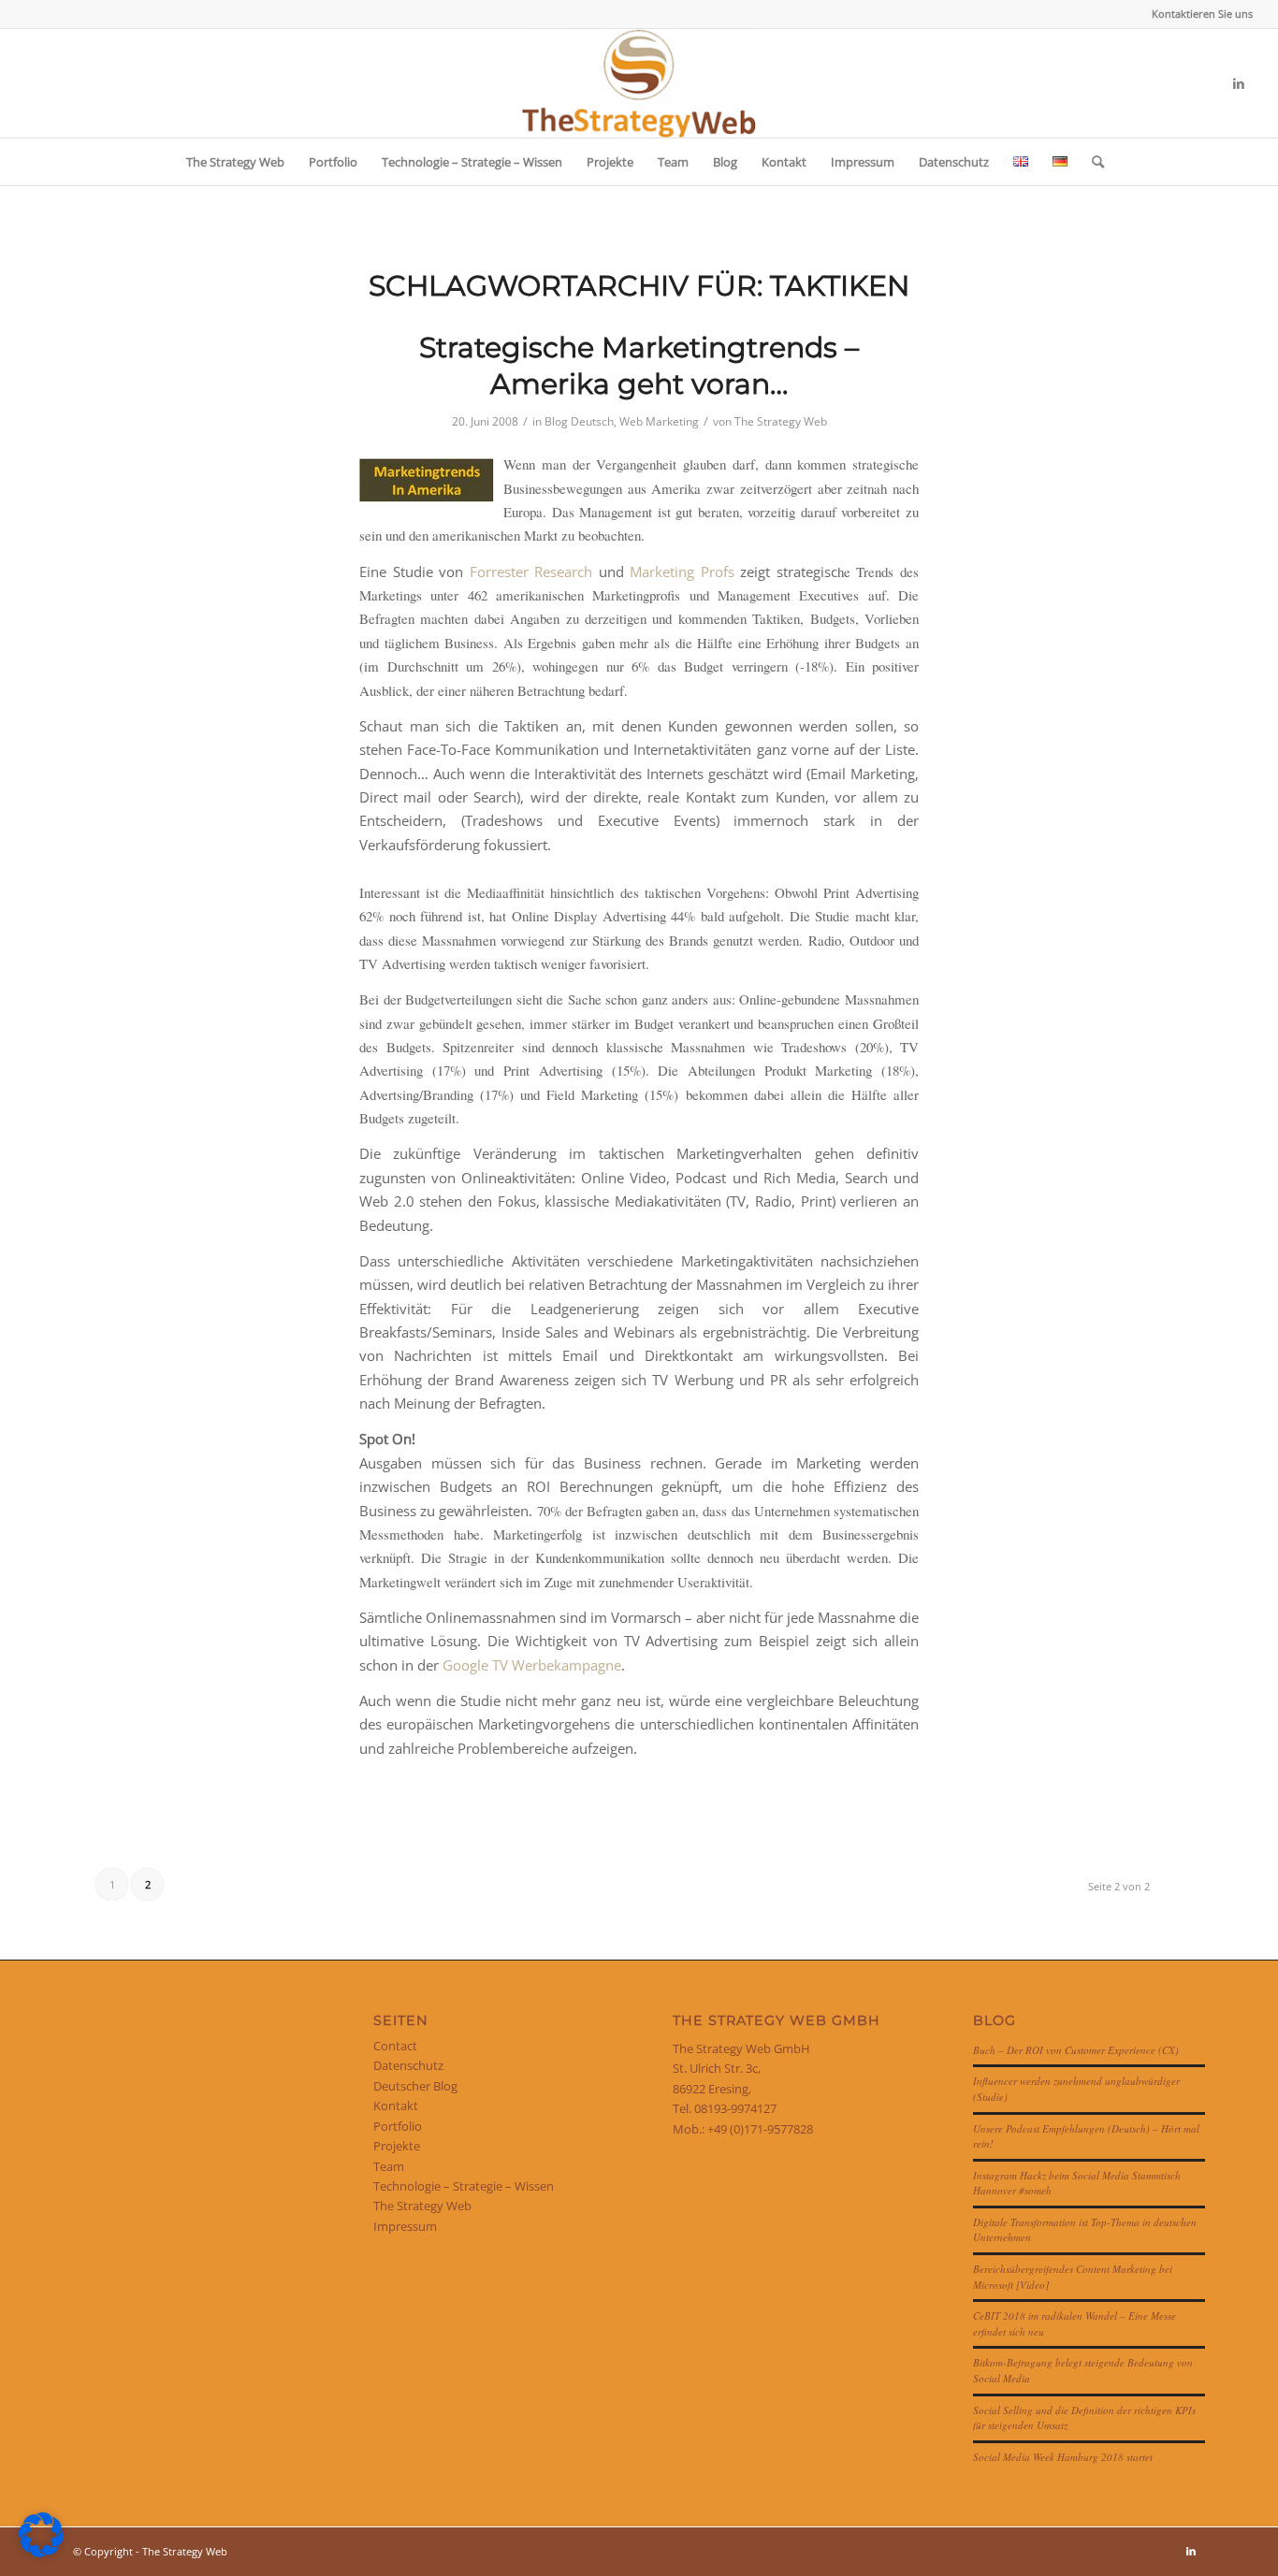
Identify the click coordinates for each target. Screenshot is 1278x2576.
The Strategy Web (781, 421)
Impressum (405, 2226)
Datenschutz (408, 2065)
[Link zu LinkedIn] (1239, 83)
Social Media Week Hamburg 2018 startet (1063, 2457)
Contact (395, 2046)
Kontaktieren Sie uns (1202, 14)
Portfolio (398, 2126)
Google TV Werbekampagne (532, 1665)
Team (389, 2166)
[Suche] (1092, 162)
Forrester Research (531, 572)
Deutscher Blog (415, 2086)
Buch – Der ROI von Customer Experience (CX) (1076, 2050)
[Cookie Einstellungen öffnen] (41, 2553)
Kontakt (396, 2106)
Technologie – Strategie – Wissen (464, 2186)
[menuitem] (1198, 14)
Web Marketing (659, 421)
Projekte (397, 2146)
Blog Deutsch (579, 421)
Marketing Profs (682, 572)
